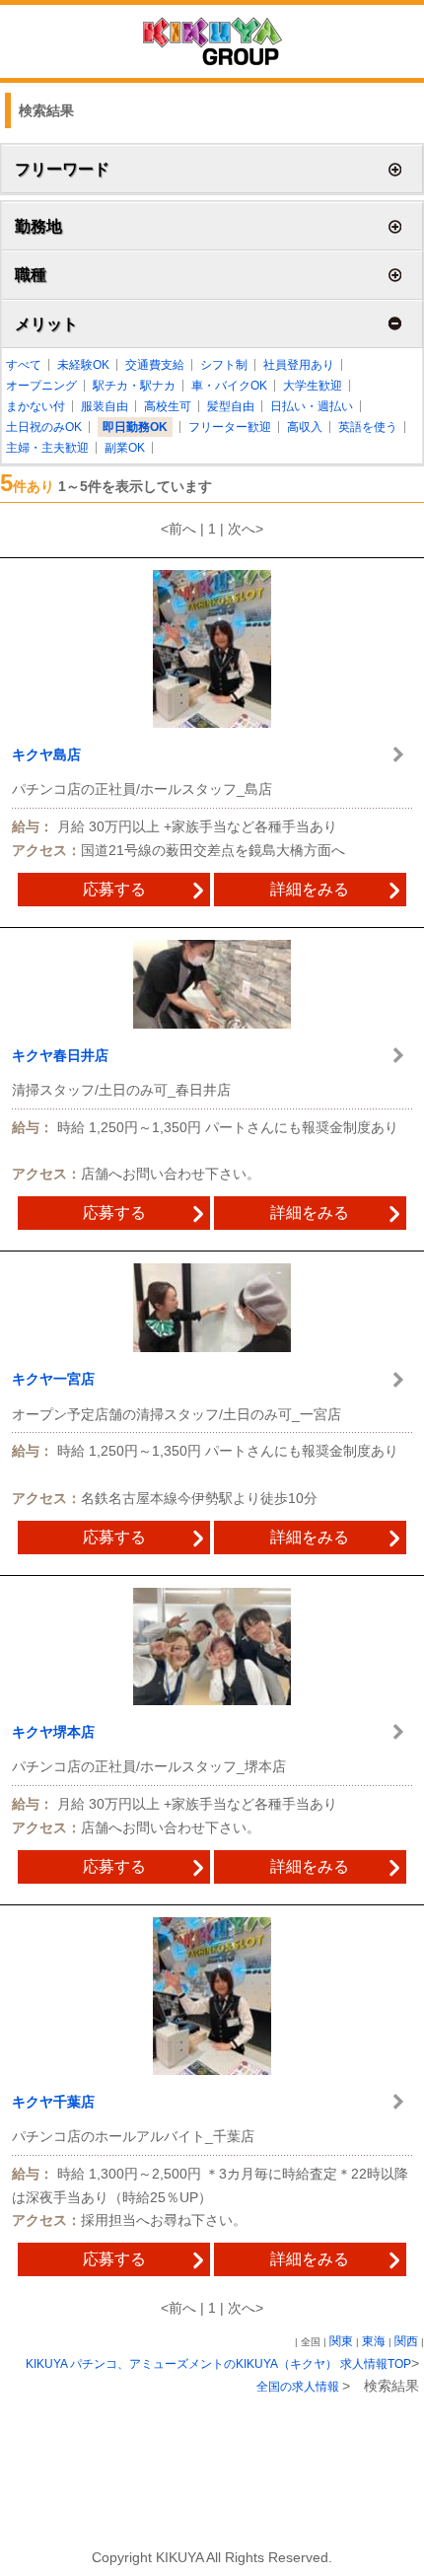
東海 (374, 2341)
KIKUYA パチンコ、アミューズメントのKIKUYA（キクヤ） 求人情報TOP (218, 2364)
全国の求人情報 (299, 2387)
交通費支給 (155, 365)
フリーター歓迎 (230, 427)
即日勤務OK (135, 427)
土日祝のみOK (44, 427)
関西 (406, 2341)
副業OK (125, 448)
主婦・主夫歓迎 (47, 448)
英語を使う (368, 427)
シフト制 (224, 365)
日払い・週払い (312, 406)
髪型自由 (231, 406)
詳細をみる (310, 889)
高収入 (305, 427)
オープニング (41, 386)
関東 (341, 2341)
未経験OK (83, 365)
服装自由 (105, 406)
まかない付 (35, 406)
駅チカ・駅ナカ (134, 386)
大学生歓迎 (313, 386)
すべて (24, 365)
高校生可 (168, 406)
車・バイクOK (229, 386)
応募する (114, 889)
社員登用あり (299, 365)
